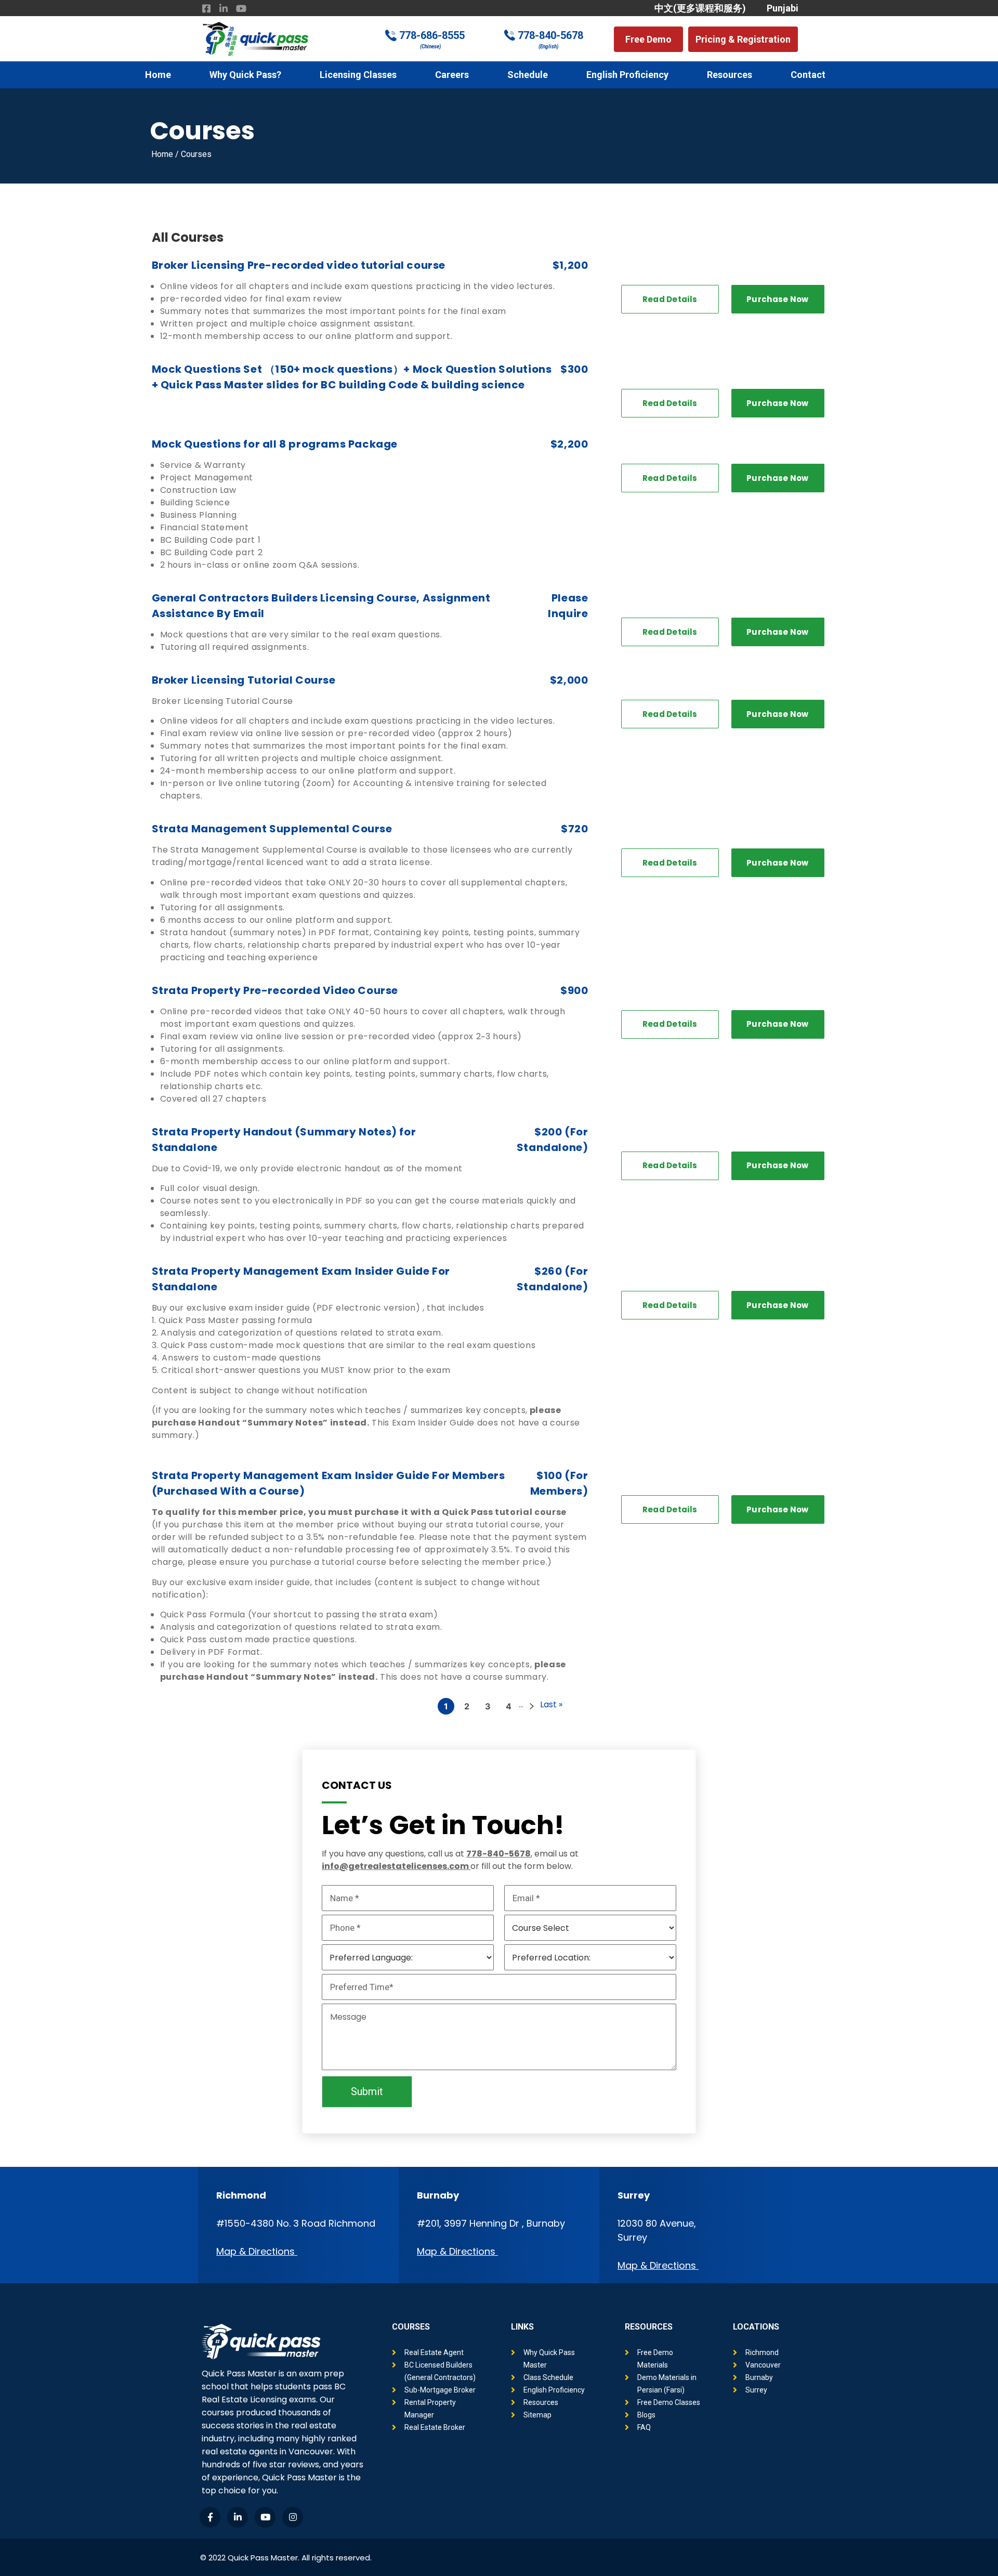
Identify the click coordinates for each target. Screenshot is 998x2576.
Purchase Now (778, 299)
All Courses (188, 237)
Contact (808, 75)
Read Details (670, 299)
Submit (367, 2091)
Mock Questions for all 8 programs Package (275, 444)
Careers (452, 75)
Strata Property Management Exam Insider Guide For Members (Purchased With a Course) (329, 1483)
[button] (648, 39)
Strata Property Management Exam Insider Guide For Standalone (301, 1279)
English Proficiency (627, 75)
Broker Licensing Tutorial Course (244, 680)
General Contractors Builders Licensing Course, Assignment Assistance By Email (321, 606)
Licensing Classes (358, 75)
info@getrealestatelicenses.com (395, 1866)
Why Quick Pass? (245, 75)
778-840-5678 (550, 35)
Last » (551, 1704)
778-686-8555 (432, 35)
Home (158, 75)
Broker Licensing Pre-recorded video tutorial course (299, 265)
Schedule (528, 75)
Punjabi (783, 8)
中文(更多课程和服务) (700, 8)
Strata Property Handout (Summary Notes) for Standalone (284, 1140)
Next (532, 1706)
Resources (730, 75)
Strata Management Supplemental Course (272, 829)
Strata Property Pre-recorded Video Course (275, 990)
